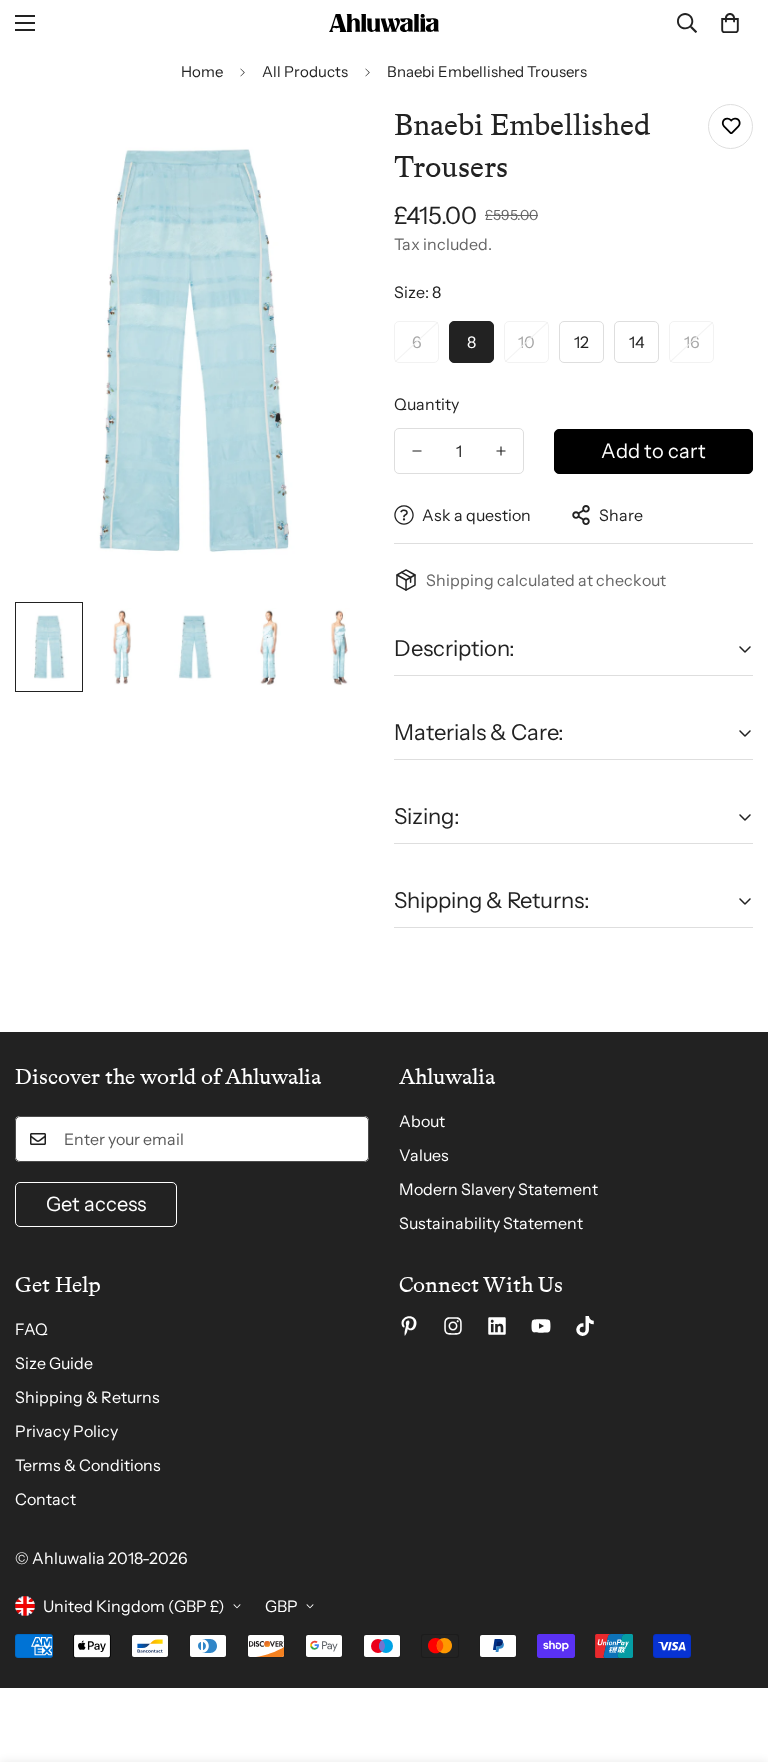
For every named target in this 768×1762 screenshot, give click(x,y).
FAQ (31, 1329)
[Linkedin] (497, 1326)
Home (202, 71)
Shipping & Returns (87, 1397)
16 (692, 342)
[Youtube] (541, 1326)
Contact (45, 1499)
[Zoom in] (331, 141)
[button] (730, 23)
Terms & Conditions (88, 1465)
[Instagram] (453, 1326)
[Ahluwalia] (384, 23)
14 (637, 342)
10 (526, 342)
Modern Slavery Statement (498, 1189)
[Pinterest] (409, 1326)
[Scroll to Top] (729, 1653)
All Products (305, 71)
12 (581, 342)
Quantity (426, 404)
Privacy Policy (66, 1431)
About (422, 1121)
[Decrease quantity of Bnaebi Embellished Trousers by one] (417, 451)
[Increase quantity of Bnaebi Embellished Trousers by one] (501, 451)
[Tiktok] (585, 1326)
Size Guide (54, 1363)
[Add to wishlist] (730, 126)
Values (424, 1155)
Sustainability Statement (491, 1223)
